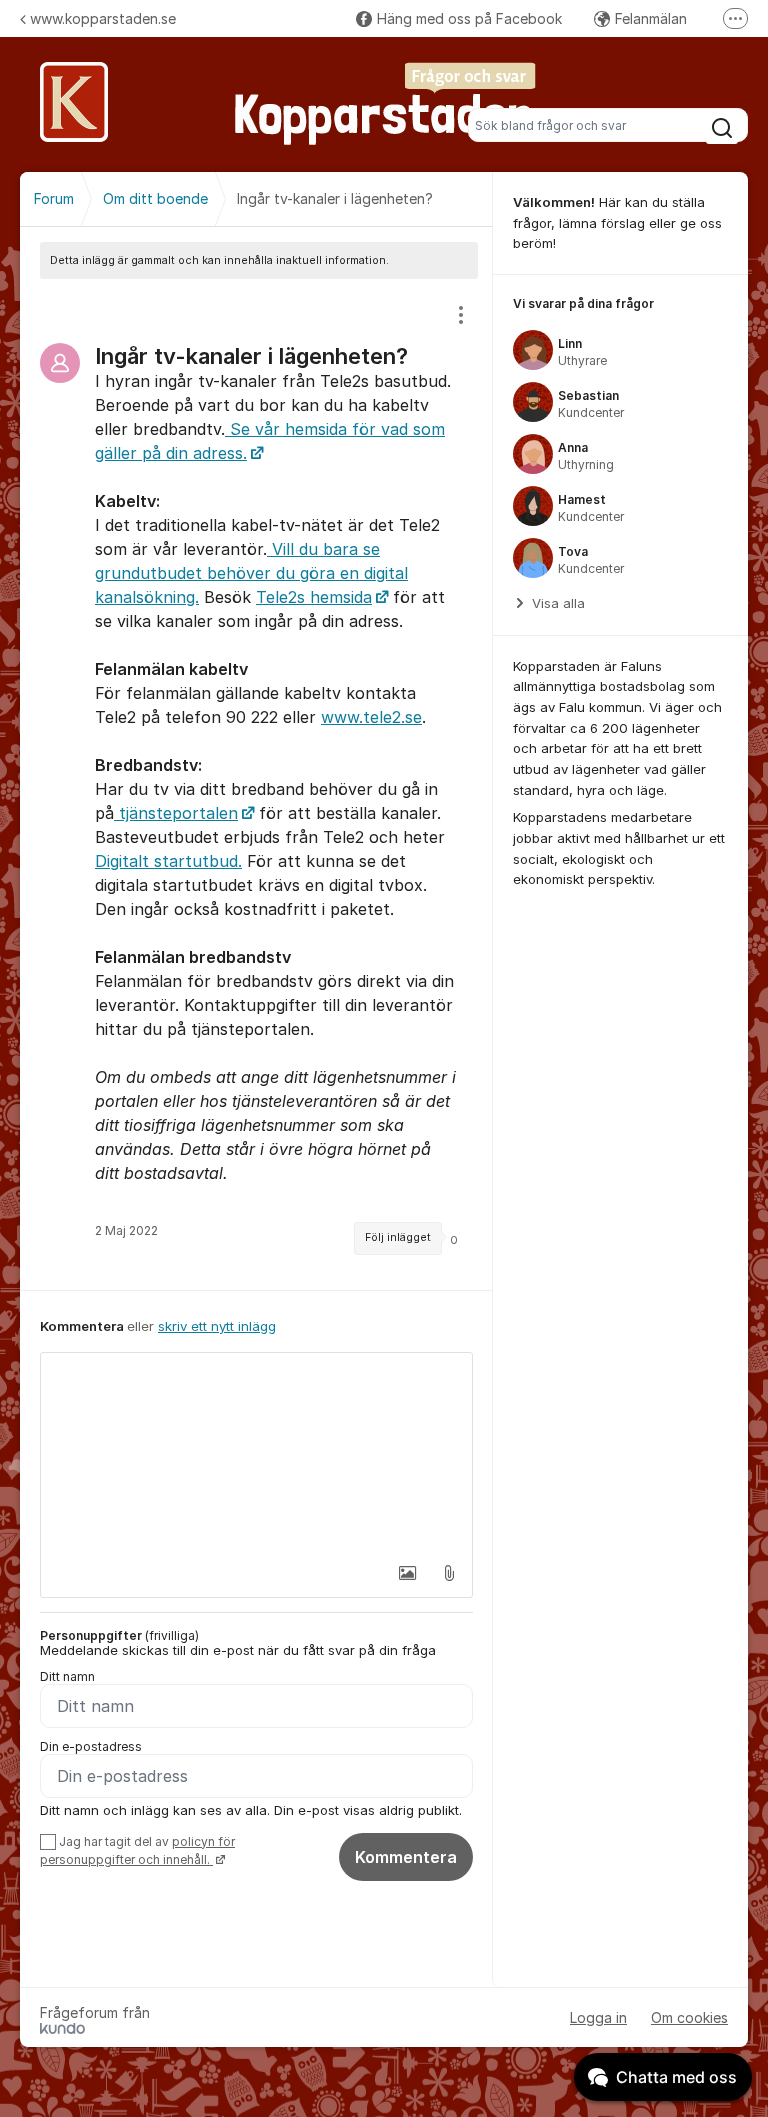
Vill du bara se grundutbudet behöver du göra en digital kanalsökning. (251, 573)
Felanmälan (651, 18)
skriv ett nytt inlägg (217, 1326)
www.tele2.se (371, 717)
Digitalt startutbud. (168, 861)
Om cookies (689, 2017)
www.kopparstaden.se (103, 18)
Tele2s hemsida (314, 597)
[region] (256, 784)
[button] (407, 1573)
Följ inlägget (398, 1237)
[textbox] (256, 1453)
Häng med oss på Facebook (469, 18)
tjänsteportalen (176, 813)
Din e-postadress (91, 1746)
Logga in (598, 2017)
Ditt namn (67, 1676)
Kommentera (406, 1857)
